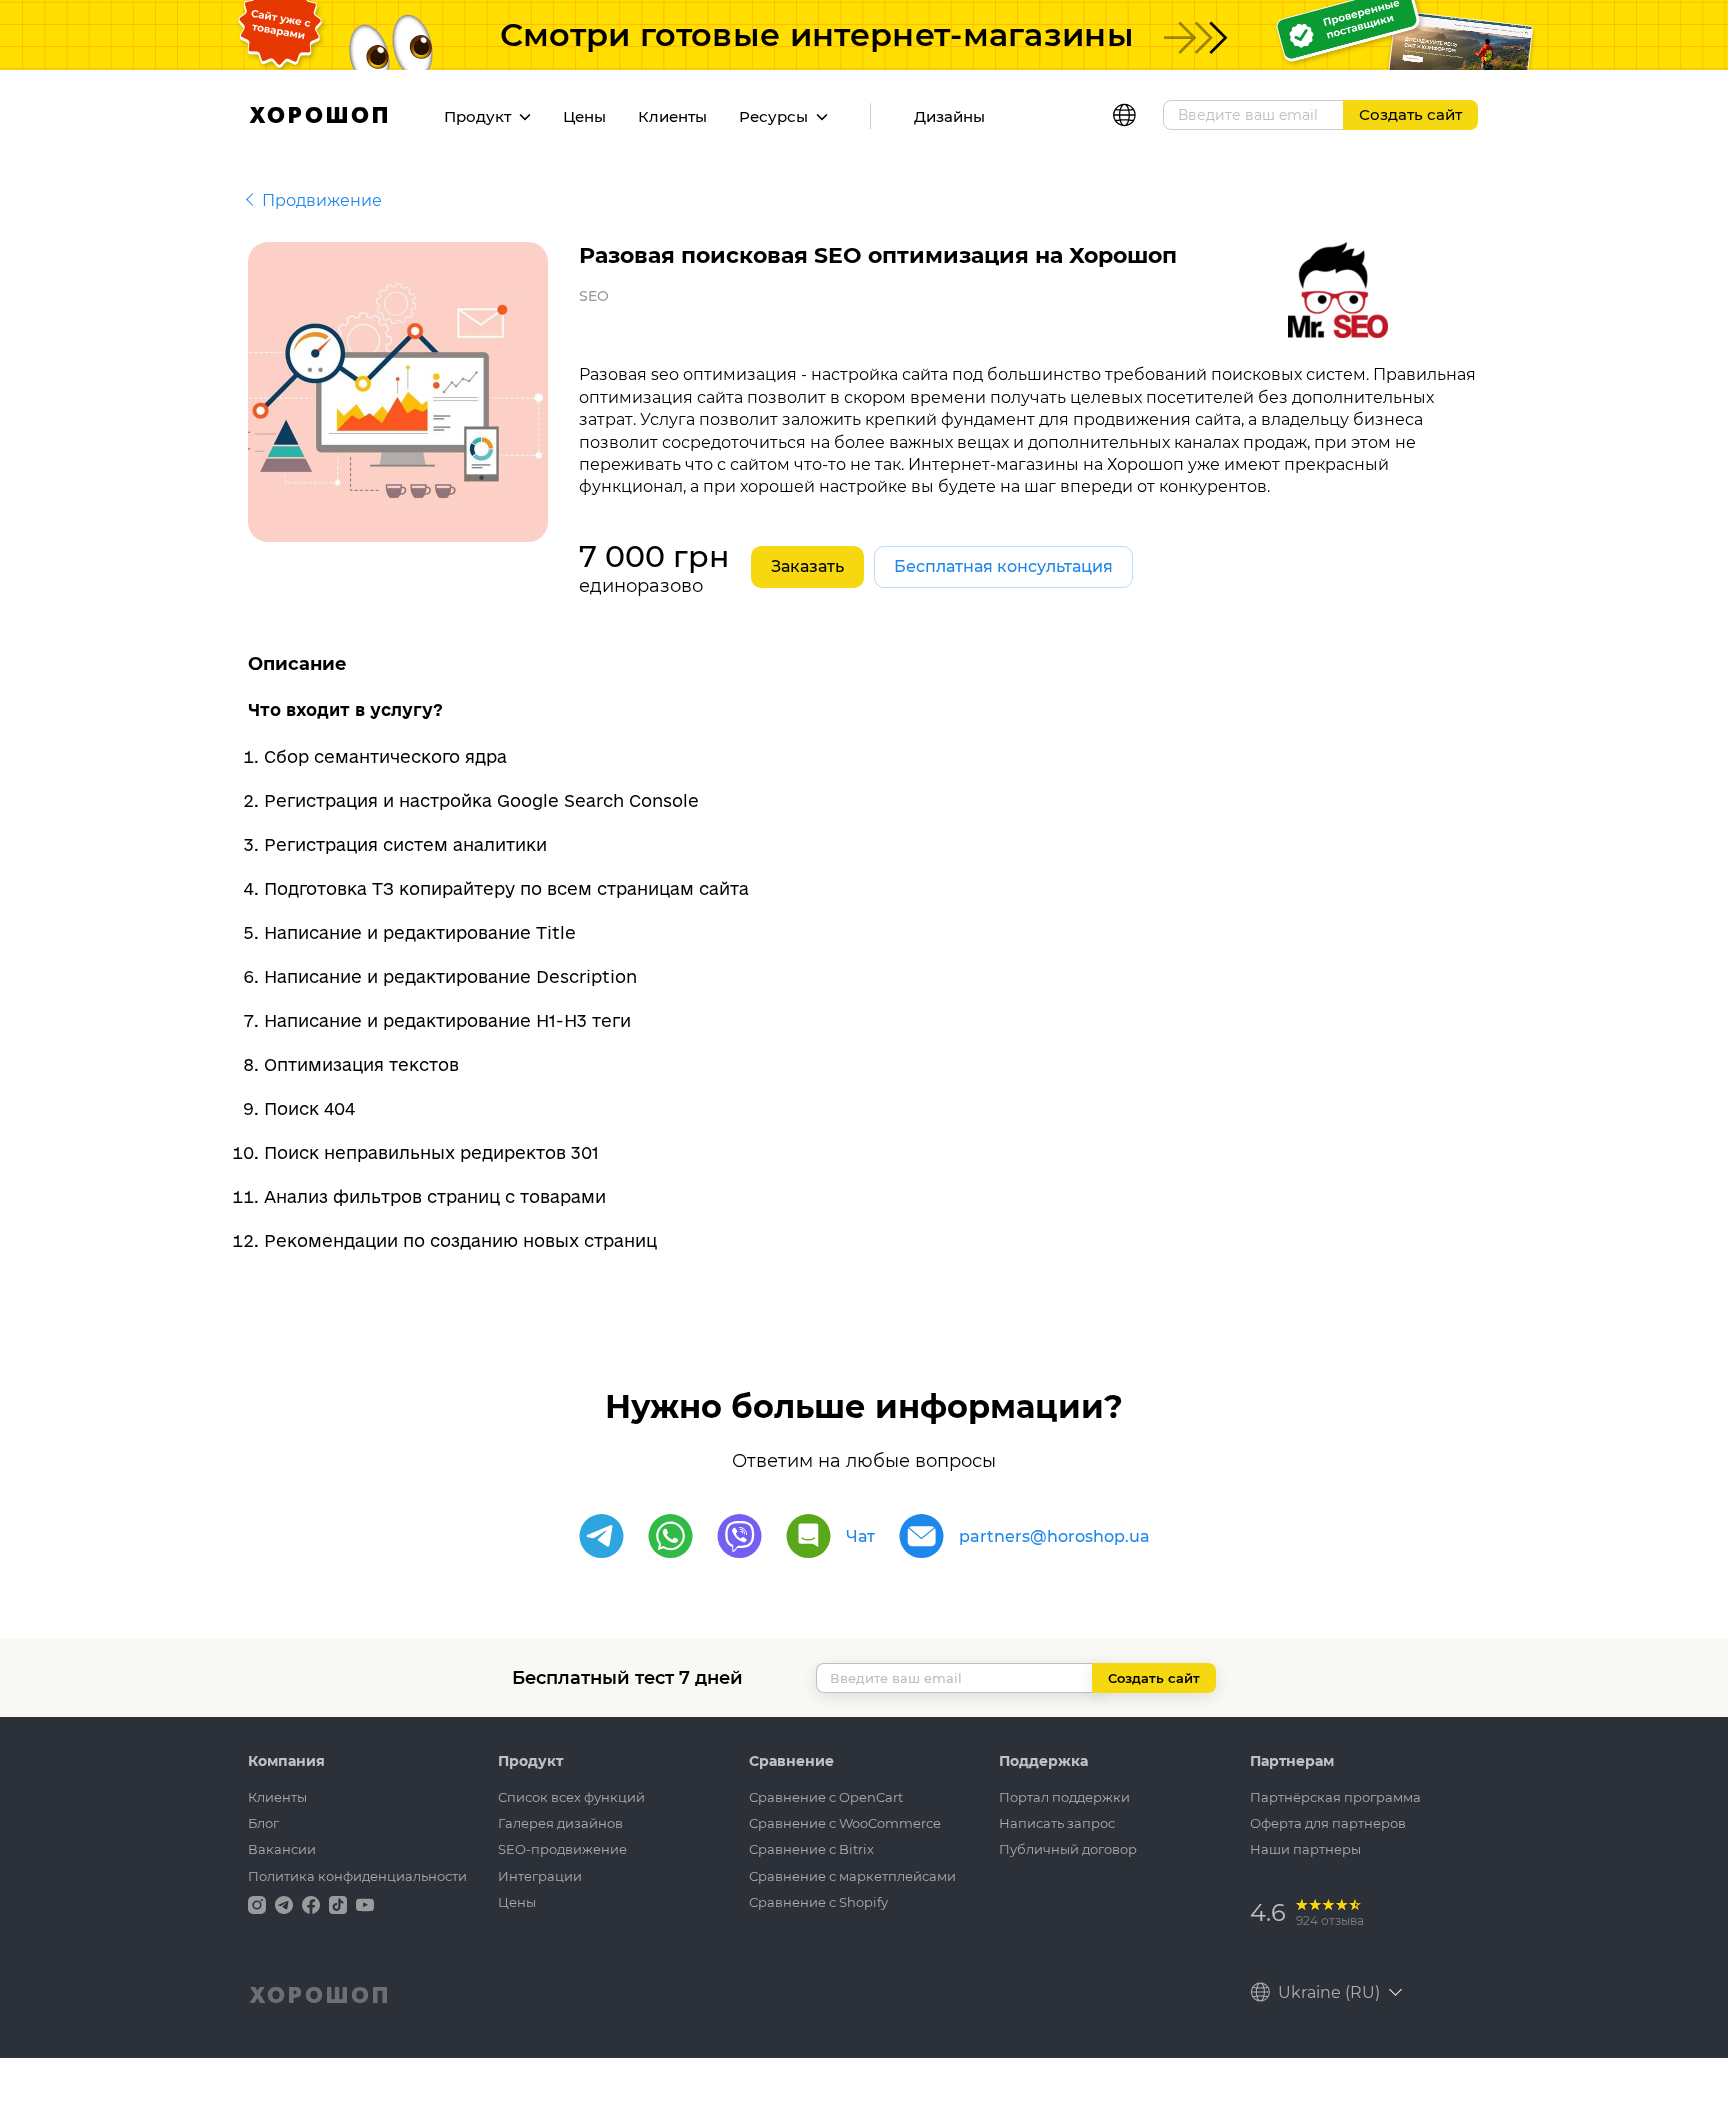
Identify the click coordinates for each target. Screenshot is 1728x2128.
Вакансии (282, 1849)
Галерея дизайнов (560, 1823)
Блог (263, 1823)
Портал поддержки (1064, 1797)
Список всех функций (571, 1797)
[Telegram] (601, 1536)
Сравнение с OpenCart (826, 1797)
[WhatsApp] (670, 1536)
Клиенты (672, 116)
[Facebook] (313, 1903)
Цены (584, 116)
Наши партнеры (1305, 1849)
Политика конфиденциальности (357, 1876)
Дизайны (949, 116)
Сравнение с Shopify (818, 1902)
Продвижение (322, 200)
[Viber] (739, 1536)
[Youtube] (365, 1903)
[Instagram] (259, 1903)
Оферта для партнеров (1328, 1823)
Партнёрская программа (1335, 1797)
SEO (594, 296)
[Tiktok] (340, 1903)
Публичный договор (1068, 1849)
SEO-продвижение (562, 1849)
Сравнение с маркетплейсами (852, 1876)
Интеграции (540, 1876)
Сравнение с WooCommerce (845, 1823)
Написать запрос (1057, 1823)
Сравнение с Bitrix (811, 1849)
